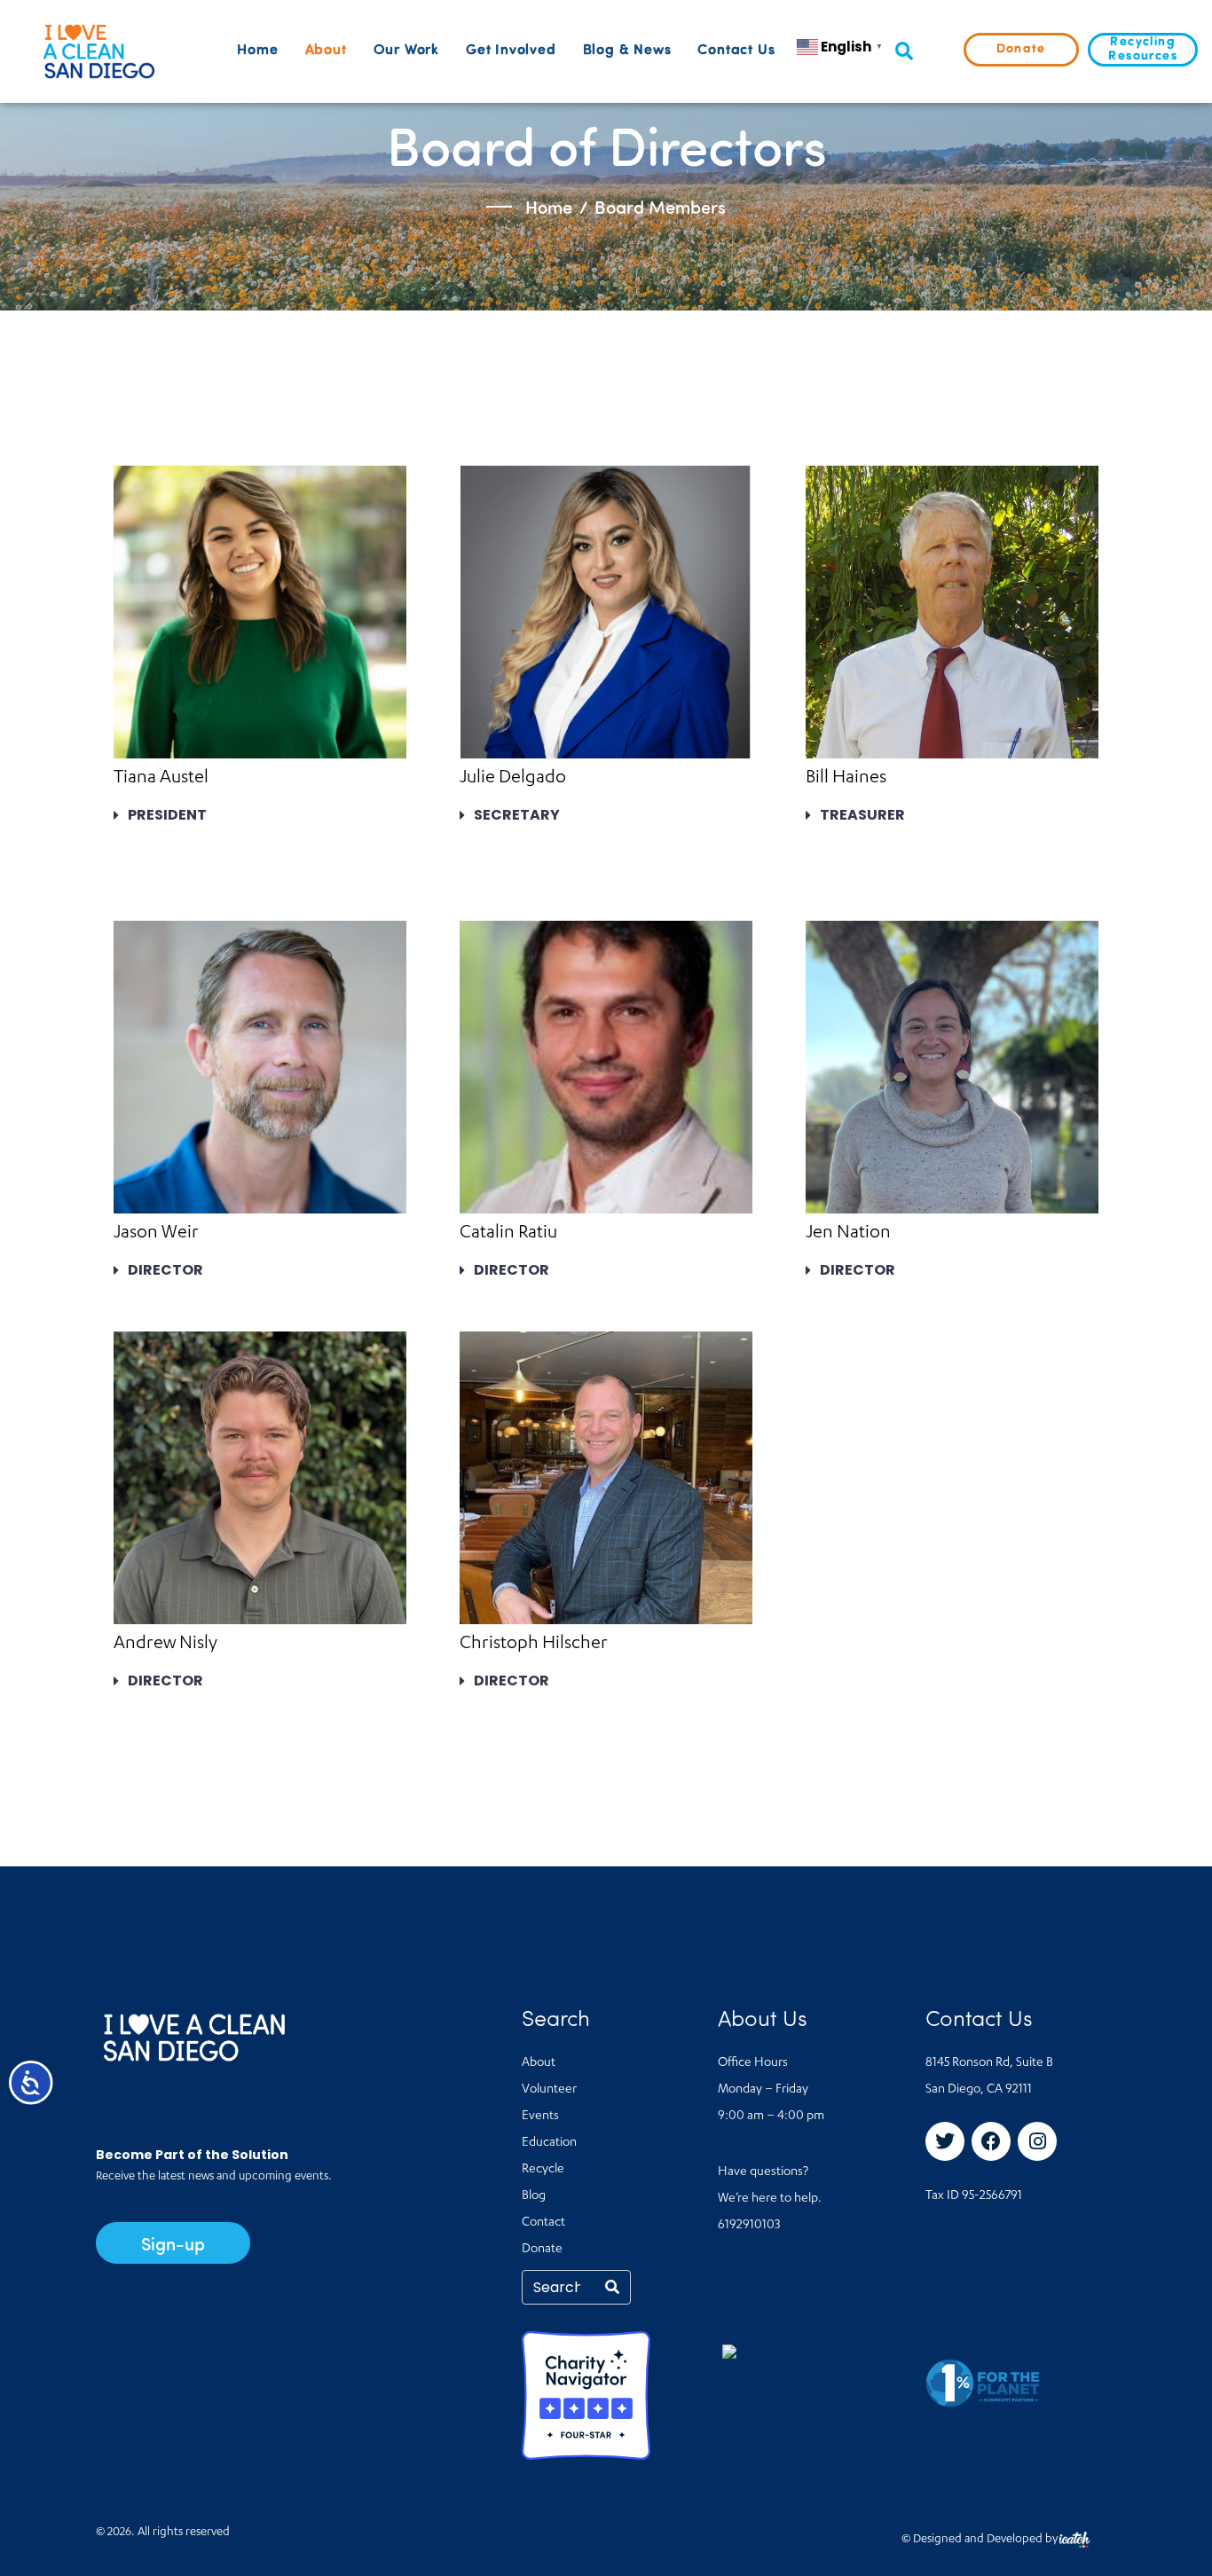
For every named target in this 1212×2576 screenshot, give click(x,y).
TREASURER (862, 815)
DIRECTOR (165, 1270)
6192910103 (749, 2226)
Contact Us (736, 51)
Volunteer (549, 2090)
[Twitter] (945, 2141)
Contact (543, 2223)
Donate (542, 2250)
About (326, 51)
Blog (534, 2196)
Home (257, 51)
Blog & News (627, 51)
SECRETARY (517, 815)
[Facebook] (991, 2141)
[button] (904, 52)
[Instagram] (1037, 2141)
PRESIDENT (167, 815)
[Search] (612, 2287)
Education (549, 2143)
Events (540, 2117)
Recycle (543, 2170)
